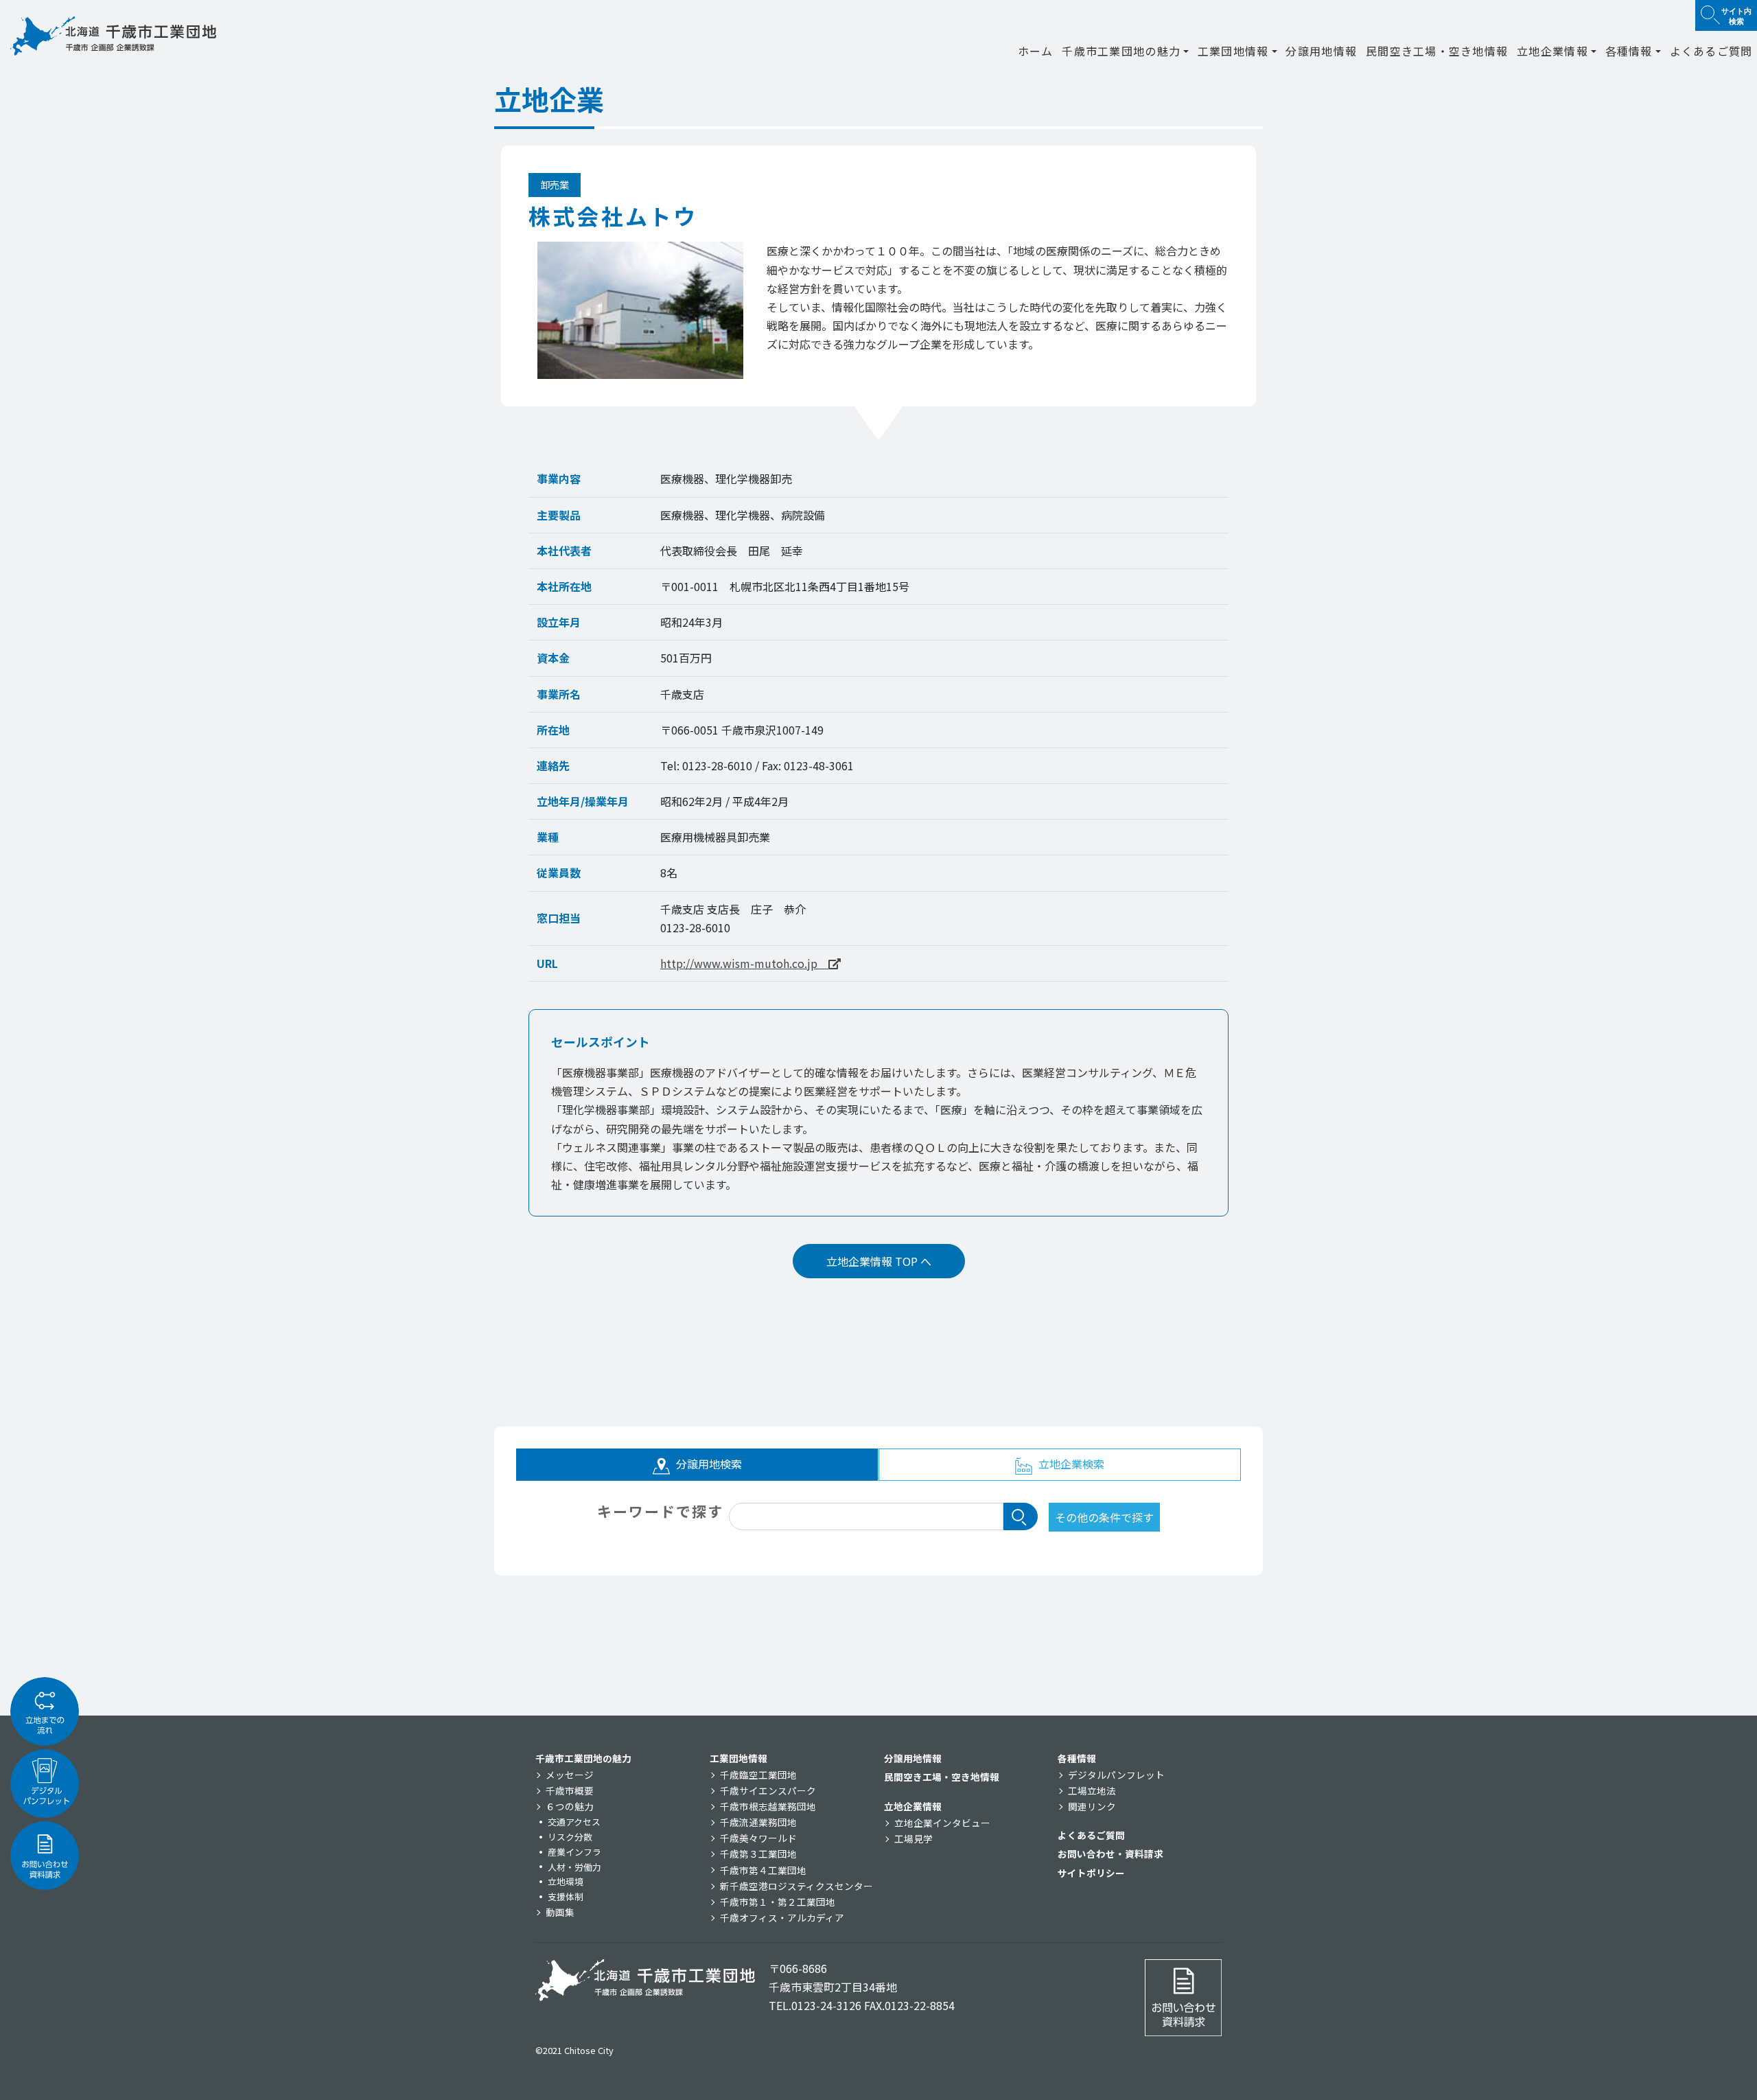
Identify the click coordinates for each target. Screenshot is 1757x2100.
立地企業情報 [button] (1552, 51)
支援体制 (566, 1896)
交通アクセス (574, 1822)
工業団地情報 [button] (1233, 51)
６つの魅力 (570, 1806)
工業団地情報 (738, 1758)
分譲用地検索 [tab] (708, 1464)
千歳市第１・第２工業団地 (778, 1902)
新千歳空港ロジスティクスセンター (796, 1886)
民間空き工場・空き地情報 (1437, 51)
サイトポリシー (1091, 1873)
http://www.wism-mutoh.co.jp (744, 963)
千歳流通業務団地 (758, 1822)
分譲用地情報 (1321, 51)
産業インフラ (574, 1852)
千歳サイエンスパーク (768, 1790)
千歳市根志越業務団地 (768, 1806)
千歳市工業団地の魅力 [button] (1121, 51)
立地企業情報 (913, 1806)
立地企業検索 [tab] (1070, 1464)
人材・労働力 (574, 1867)
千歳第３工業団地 (758, 1854)
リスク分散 (570, 1837)
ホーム (1036, 51)
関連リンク (1092, 1806)
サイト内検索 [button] (1736, 15)
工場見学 (914, 1838)
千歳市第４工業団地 (763, 1870)
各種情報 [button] (1629, 51)
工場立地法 (1092, 1790)
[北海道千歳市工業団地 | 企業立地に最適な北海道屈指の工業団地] (113, 36)
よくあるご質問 (1711, 51)
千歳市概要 (570, 1790)
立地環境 (566, 1881)
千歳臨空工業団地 (758, 1775)
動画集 (560, 1912)
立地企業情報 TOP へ (879, 1261)
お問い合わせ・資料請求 (1110, 1854)
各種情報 (1077, 1758)
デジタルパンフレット (1116, 1775)
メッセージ (570, 1775)
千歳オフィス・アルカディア (782, 1917)
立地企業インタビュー (942, 1823)
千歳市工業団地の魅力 (583, 1758)
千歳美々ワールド (758, 1838)
